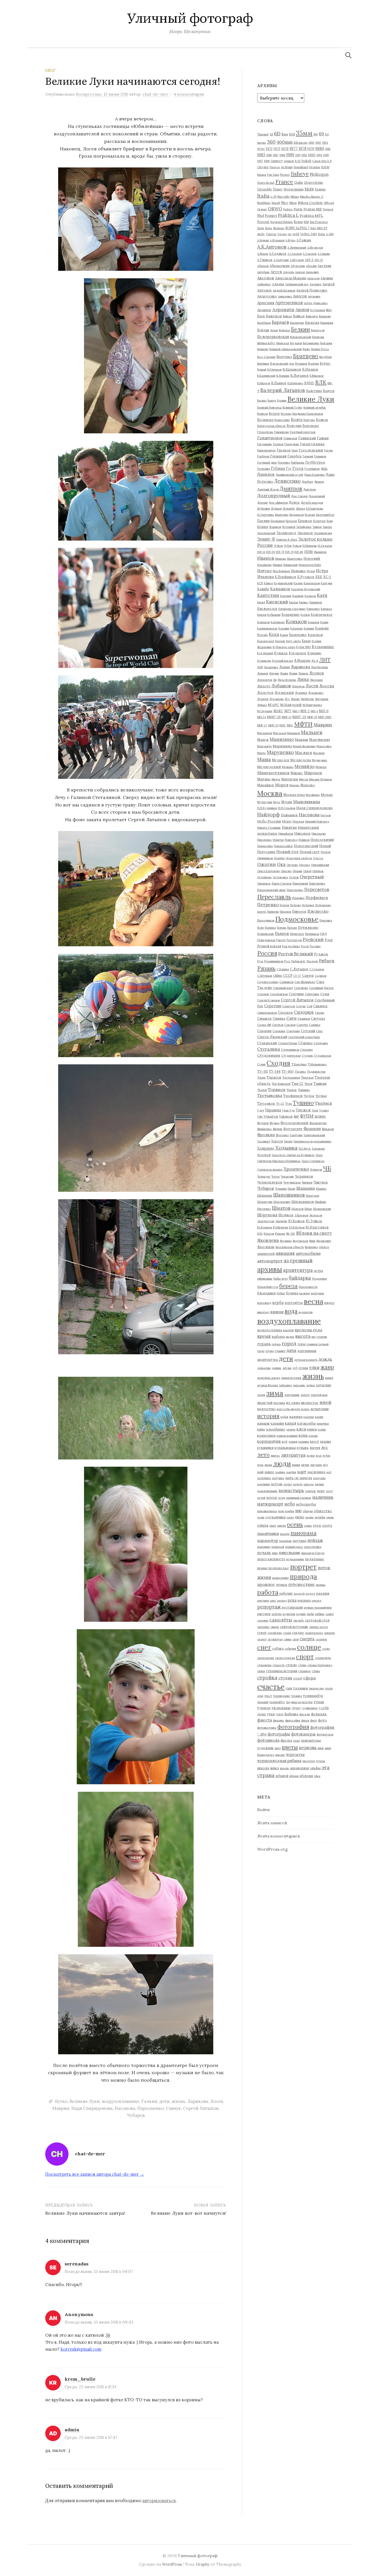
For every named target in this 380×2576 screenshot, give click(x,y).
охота (327, 1525)
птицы (282, 1585)
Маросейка (324, 746)
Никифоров (286, 834)
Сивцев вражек (267, 1013)
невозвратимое (267, 1511)
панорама (303, 1533)
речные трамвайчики (318, 1608)
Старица (305, 1043)
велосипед (264, 1303)
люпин (296, 1465)
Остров (294, 877)
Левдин (274, 673)
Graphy (203, 2564)
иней (325, 1402)
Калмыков (280, 589)
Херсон (277, 1141)
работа (268, 1592)
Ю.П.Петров (297, 1227)
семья (287, 1633)
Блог (50, 70)
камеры (309, 1417)
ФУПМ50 (320, 1117)
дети (165, 2101)
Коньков (296, 621)
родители (289, 1614)
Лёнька (262, 705)
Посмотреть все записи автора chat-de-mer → (95, 2174)
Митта (276, 779)
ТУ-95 (263, 1071)
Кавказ (268, 583)
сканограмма (314, 1633)
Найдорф (268, 814)
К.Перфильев (286, 577)
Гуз (289, 468)
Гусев (298, 468)
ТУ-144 (275, 1071)
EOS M (325, 167)
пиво (275, 1553)
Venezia (271, 234)
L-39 (273, 197)
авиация (285, 1253)
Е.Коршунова (315, 509)
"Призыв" (263, 134)
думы (303, 1368)
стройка (267, 1678)
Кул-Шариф (265, 653)
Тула (288, 1104)
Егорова (310, 515)
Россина (315, 946)
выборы (278, 1336)
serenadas (77, 2264)
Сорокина (279, 1031)
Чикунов (321, 1182)
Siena (268, 228)
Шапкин (265, 1195)
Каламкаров (312, 583)
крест (315, 1441)
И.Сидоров (325, 546)
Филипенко (264, 1129)
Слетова (318, 1018)
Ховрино (266, 1148)
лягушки (316, 1465)
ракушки (263, 1601)
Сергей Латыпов (201, 2108)
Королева (297, 628)
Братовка (284, 357)
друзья (287, 1368)
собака (278, 1648)
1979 (311, 149)
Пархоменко (151, 2108)
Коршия (309, 628)
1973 (277, 149)
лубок (326, 1456)
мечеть (298, 1484)
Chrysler (263, 167)
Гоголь (328, 450)
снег (264, 1647)
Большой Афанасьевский (286, 349)
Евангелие (282, 515)
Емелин (263, 521)
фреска (286, 1740)
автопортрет (270, 1261)
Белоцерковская (273, 337)
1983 (261, 155)
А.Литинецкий (297, 248)
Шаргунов (312, 1196)
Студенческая (291, 1056)
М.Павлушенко (312, 705)
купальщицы (285, 1448)
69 (321, 134)
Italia (263, 196)
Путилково (308, 927)
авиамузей (266, 1254)
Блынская (283, 343)
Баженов (274, 316)
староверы (264, 1665)
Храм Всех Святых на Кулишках (293, 1155)
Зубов (288, 546)
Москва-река (294, 795)
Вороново (311, 426)
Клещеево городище (292, 609)
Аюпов (302, 310)
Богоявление (311, 343)
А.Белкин (263, 240)
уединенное (310, 1708)
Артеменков (289, 302)
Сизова (320, 1013)
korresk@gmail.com (81, 2349)
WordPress (172, 2564)
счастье (271, 1687)
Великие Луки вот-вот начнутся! (189, 2213)
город (289, 1343)
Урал (315, 1110)
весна (313, 1301)
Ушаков (286, 1116)
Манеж (263, 740)
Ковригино (291, 614)
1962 (318, 143)
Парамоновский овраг (272, 890)
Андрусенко (267, 296)
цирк (321, 1748)
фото (322, 1720)
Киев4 (261, 602)
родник (301, 1614)
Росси (305, 946)
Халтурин (296, 1135)
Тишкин (320, 1083)
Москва (270, 793)
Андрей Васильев (284, 290)
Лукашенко (316, 693)
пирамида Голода (313, 1553)
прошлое (266, 1584)
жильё (329, 1378)
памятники (268, 1533)
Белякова (318, 337)
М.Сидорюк (265, 711)
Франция (312, 1129)
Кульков (281, 653)
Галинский (307, 438)
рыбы (310, 1614)
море (321, 1491)
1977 (294, 148)
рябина (320, 1614)
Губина (278, 468)
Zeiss (321, 234)
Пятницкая (312, 934)
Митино (264, 779)
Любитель (307, 699)
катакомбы (306, 1423)
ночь (281, 1511)
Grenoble (265, 189)
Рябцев (327, 961)
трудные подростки (299, 1702)
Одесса (318, 858)
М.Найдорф (291, 705)
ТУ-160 (288, 1071)
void (296, 234)
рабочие (286, 1593)
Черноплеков (270, 1182)
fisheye (300, 174)
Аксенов (266, 278)
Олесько (304, 865)
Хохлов (264, 1155)
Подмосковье (297, 919)
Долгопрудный (274, 496)
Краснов (315, 635)
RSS (306, 222)
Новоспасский (306, 846)
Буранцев (301, 364)
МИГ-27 (262, 725)
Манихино (282, 739)
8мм (285, 134)
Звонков (305, 533)
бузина (292, 1293)
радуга (310, 1594)
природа (303, 1577)
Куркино (314, 653)
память (285, 1534)
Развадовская (266, 940)
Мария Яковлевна (304, 746)
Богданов (296, 343)
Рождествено (291, 946)
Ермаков (305, 521)
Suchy (261, 234)
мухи (282, 1498)
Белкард (284, 330)
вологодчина (270, 1330)
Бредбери (325, 357)
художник (265, 1748)
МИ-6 (324, 711)
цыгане (280, 1755)
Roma (298, 222)
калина (296, 1417)
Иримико (298, 571)
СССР (288, 975)
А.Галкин (304, 240)
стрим (316, 1671)
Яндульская (300, 1241)
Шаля (291, 1189)
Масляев (319, 753)
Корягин (322, 628)
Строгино (306, 1050)
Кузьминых (323, 647)
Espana (262, 175)
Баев (261, 316)
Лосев (216, 2101)
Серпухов (289, 1006)
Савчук (173, 2108)
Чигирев (307, 1182)
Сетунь (301, 1006)
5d (271, 134)
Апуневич (314, 296)
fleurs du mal (266, 183)
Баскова (312, 322)
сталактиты (323, 1658)
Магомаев (280, 733)
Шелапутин (265, 1202)
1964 (325, 143)
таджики (301, 1688)
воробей (288, 1330)
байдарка (300, 1278)
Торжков (277, 1089)
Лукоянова (276, 699)
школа (263, 1768)
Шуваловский (322, 1209)
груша (270, 1351)
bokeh (306, 161)
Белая (274, 330)
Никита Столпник (269, 828)
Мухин (287, 802)
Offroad (329, 203)
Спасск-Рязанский (272, 1037)
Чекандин (287, 1176)
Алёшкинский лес (297, 284)
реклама (304, 1600)
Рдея (329, 940)
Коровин (284, 628)
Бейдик (263, 330)
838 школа (301, 143)
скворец (329, 1633)
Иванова (280, 559)
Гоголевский (311, 450)
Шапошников (289, 1195)
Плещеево (318, 911)
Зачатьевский (266, 533)
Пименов (285, 912)
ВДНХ (309, 383)
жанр (327, 1367)
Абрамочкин (280, 266)
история (268, 1416)
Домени (262, 503)
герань (264, 1344)
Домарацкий (317, 496)
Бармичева (297, 323)
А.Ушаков (265, 260)
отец (317, 1525)
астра (318, 1271)
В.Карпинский (266, 376)
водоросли (306, 1312)
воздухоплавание (121, 2101)
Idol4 (309, 189)
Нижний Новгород (317, 821)
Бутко (61, 2101)
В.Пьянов (279, 383)
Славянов (304, 1019)
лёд (325, 1465)
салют (330, 1614)
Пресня (292, 928)
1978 (302, 148)
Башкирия (327, 323)
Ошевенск (264, 883)
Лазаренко (271, 667)
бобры (281, 1293)
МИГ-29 (273, 725)
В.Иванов (310, 369)
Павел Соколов (282, 883)
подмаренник (295, 1559)
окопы (309, 1517)
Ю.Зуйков (314, 1221)
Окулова (292, 865)
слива (288, 1639)
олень (330, 1517)
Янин (312, 1241)
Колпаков (263, 622)
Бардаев (280, 322)
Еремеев (291, 521)
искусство (266, 1409)
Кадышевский (283, 583)
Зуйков (297, 546)
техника (297, 1696)
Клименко (313, 609)
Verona (282, 234)
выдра (290, 1337)
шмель (284, 1768)
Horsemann (294, 189)
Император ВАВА (310, 565)
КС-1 (327, 577)
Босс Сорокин (266, 357)
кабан (284, 1417)
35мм (304, 133)
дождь (325, 1359)
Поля (260, 928)
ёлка (317, 1776)
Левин (284, 673)
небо (290, 1504)
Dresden (315, 167)
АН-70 (319, 260)
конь (303, 1435)
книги (312, 1429)
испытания (320, 1409)
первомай (278, 1547)
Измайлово (264, 565)
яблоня (306, 1776)
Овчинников (265, 858)
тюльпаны (281, 1708)
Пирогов (299, 911)
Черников (304, 1176)
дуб (295, 1368)
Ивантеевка (295, 559)
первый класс (294, 1547)
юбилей (282, 1776)
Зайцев (317, 527)
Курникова (264, 661)
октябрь (320, 1517)
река (292, 1600)
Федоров (263, 1123)
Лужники (301, 693)
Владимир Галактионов (308, 414)
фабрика (291, 1714)
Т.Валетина (299, 1064)
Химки (288, 1141)
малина (280, 1472)
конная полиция (287, 1436)
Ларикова (198, 2101)
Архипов (264, 310)
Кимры (294, 602)
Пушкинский (265, 934)
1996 (326, 155)
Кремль (280, 641)
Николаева (319, 834)
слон (295, 1639)
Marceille (283, 197)
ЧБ (327, 1168)
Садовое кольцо (268, 982)
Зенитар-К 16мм (287, 540)
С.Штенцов (265, 976)
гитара (276, 1344)
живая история (291, 1378)
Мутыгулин (265, 802)
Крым (306, 641)
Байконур (312, 316)
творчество (316, 1688)
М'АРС (273, 705)
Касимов (310, 596)
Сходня (278, 1063)
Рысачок (312, 961)
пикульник (290, 1552)
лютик (305, 1465)
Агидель (288, 272)
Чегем (276, 1176)
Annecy (277, 161)
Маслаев (303, 753)
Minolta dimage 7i (312, 197)
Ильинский (290, 565)
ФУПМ (307, 1116)
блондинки (266, 1293)
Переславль (274, 897)
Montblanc (264, 203)
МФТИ (303, 724)
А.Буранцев (277, 240)
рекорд (317, 1601)
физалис (279, 1720)
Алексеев (313, 278)
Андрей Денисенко (312, 290)
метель (277, 1484)
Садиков (321, 976)
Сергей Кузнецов (268, 1000)
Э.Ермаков (301, 1215)
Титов (308, 1084)
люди (282, 1463)
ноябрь (290, 1511)
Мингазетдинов (273, 773)
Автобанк (263, 272)
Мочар (327, 795)
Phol (261, 216)
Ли (275, 680)
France (284, 182)
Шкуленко (264, 1209)
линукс (275, 1456)
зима (275, 1393)
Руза (260, 961)
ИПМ (309, 552)
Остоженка (280, 877)
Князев (262, 615)
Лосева (327, 686)
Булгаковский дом (282, 364)
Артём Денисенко (316, 303)
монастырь (291, 1490)
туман (319, 1702)
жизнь (178, 2101)
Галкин (149, 2101)
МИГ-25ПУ (325, 717)
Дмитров (291, 489)
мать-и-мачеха (299, 1478)
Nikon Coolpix (310, 203)
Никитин (289, 827)
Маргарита (264, 746)
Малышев (294, 733)
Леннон (303, 673)
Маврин (61, 2108)
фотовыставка (267, 1728)
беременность (308, 1287)
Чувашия (281, 1189)
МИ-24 (262, 717)
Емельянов (278, 521)
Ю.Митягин (280, 1227)
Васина (262, 401)
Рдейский (313, 940)
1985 (269, 155)
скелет (262, 1639)
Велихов (263, 414)
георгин (322, 1337)
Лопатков (298, 686)
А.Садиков (278, 253)
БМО (329, 310)
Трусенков (266, 1103)
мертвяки (264, 1484)
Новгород (291, 840)
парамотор (268, 1540)
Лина (303, 679)
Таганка (300, 1072)
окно (300, 1517)
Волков (322, 420)
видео (329, 1303)
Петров (284, 905)
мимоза (309, 1484)
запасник (299, 1385)
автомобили (308, 1253)
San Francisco (319, 222)
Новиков (304, 840)
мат (329, 1472)
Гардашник (265, 444)
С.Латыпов (299, 969)
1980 (320, 148)
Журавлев (289, 527)
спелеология (266, 1658)
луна (260, 1465)
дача (291, 1350)
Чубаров (136, 2115)
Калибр (263, 589)
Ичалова (265, 577)
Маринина (282, 746)
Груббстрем (315, 462)
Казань (298, 583)
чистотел (309, 1761)
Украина (273, 1110)
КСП (260, 583)
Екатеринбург (325, 515)
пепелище (264, 1547)
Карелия (286, 596)
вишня (277, 1312)
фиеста (265, 1720)
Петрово (295, 905)
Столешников (290, 1050)
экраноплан (299, 1768)
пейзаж (315, 1540)
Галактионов (270, 438)
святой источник (294, 1627)
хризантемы (311, 1740)
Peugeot (328, 209)
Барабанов (264, 323)
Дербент (307, 482)
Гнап (295, 450)
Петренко (268, 905)
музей (261, 1498)
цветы (290, 1747)
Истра (322, 571)
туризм (264, 1708)
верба (278, 1302)
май (260, 1472)
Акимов (300, 272)
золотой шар (319, 1395)
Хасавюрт (264, 1141)
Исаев (311, 571)
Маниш (302, 740)
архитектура (298, 1270)
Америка (316, 284)
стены (302, 1665)
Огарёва (279, 858)
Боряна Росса (320, 349)
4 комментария (189, 94)
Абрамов (263, 266)
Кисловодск (267, 609)
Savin (261, 228)
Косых (263, 635)
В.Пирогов (264, 383)
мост (329, 1491)
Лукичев (263, 699)
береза (288, 1286)
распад (282, 1601)
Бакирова (325, 316)
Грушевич (264, 469)
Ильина (278, 565)
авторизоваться (159, 2501)
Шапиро (321, 1189)
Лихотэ (264, 686)
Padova (288, 209)
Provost (263, 222)
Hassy (278, 189)
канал (291, 1423)
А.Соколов (310, 254)
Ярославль (266, 1247)
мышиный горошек (299, 1498)
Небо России (269, 821)
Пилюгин (273, 912)
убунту (296, 1708)
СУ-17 (297, 976)
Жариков (275, 527)
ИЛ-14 (261, 552)
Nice (285, 203)
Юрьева (280, 1234)
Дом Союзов (299, 496)
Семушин (296, 994)
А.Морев (263, 254)
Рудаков (321, 954)
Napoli (276, 203)
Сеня (325, 994)
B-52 (298, 161)
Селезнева (301, 988)
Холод (305, 1148)
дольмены (264, 1368)
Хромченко (296, 1169)
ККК (319, 577)
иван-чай (265, 1403)
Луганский (284, 693)
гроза (261, 1351)
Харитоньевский (314, 1135)
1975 (285, 149)
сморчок (321, 1639)
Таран (261, 1078)
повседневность (271, 1559)
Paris (298, 209)
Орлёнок (318, 871)
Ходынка (286, 1148)
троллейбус (277, 1702)
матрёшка (264, 1478)
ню (298, 1511)
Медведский (269, 767)
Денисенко (287, 481)
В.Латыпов (299, 375)
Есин (330, 521)
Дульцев (276, 509)
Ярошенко (311, 1247)
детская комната (306, 1360)
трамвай (263, 1702)
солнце (309, 1647)
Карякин (298, 596)
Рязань (266, 968)
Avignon (289, 161)
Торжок (292, 1090)
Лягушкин (322, 699)
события (290, 1649)
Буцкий (262, 370)
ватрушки (317, 1293)
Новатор (278, 840)
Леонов (317, 673)
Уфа (260, 1117)
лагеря (315, 1448)
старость (279, 1665)
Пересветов (317, 889)
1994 (319, 155)
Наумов (326, 815)
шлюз (275, 1768)
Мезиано (288, 767)
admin (72, 2430)
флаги (305, 1720)
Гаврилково (282, 432)
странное (305, 1671)
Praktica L (288, 215)
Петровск (308, 905)
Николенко (264, 840)
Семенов (263, 994)
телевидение (282, 1696)
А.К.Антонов (272, 247)
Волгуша (309, 420)
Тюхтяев (323, 1103)
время (264, 1336)
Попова (282, 928)
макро (269, 1472)
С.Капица (283, 969)
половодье (279, 1568)
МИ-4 (314, 711)
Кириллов (316, 602)
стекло (291, 1665)
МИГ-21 (287, 717)
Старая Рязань (288, 1043)
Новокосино (265, 846)
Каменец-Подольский (306, 589)
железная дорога (269, 1378)
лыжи (268, 1465)
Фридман (328, 1129)
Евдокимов (297, 515)
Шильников (303, 1202)
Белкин (300, 329)
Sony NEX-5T (319, 228)
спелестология (285, 1658)
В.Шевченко (295, 383)
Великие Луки (85, 2101)
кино (261, 1429)
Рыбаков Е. (298, 961)
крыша (326, 1441)
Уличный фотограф (190, 19)
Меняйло (305, 766)
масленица (316, 1472)
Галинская (290, 438)
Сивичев (320, 1006)
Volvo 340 (309, 234)
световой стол (317, 1620)
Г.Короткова (265, 432)
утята (279, 1714)
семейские (275, 1633)
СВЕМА (278, 976)
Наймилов (289, 815)
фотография (293, 1727)
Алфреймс (264, 284)
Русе (287, 961)
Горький (308, 456)
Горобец (295, 456)
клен (301, 1429)
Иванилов (320, 552)
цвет (278, 1748)
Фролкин (266, 1135)
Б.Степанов (318, 310)
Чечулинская (292, 1182)
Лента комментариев (279, 1836)
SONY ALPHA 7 (297, 228)
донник (276, 1368)
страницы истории (282, 1671)
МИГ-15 (274, 717)
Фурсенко (282, 1135)
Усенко (324, 1110)
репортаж (269, 1607)
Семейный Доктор (321, 988)
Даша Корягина (314, 475)
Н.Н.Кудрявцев (267, 808)
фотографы (279, 1734)
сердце (298, 1633)
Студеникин (269, 1055)
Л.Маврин (302, 660)
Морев (282, 785)
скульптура (275, 1639)
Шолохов (298, 1209)
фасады (305, 1714)
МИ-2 (305, 711)
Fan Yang (273, 175)
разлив (323, 1593)
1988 (282, 155)
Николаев (302, 833)
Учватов (271, 1116)
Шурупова (267, 1215)
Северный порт (283, 988)
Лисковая (316, 680)
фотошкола (268, 1740)
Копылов (314, 622)
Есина (263, 527)
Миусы (304, 779)
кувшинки (265, 1448)
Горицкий (278, 456)
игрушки (279, 1403)
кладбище (276, 1429)
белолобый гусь (268, 1287)
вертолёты (294, 1303)
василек (305, 1293)
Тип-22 (297, 1083)
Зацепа (327, 527)
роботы (277, 1614)
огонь (261, 1517)
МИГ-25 (312, 717)
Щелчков (286, 1215)
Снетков (278, 1025)
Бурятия (313, 364)
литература (293, 1455)
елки (314, 1367)
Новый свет (310, 852)
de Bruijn (287, 167)
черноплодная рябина (279, 1760)
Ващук (272, 401)
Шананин (306, 1188)
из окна (293, 1403)
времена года (308, 1330)
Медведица (320, 760)
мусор (272, 1497)
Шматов (281, 1208)
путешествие (302, 1584)
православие (280, 1578)
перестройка (313, 1547)
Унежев (303, 1110)
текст (268, 1696)
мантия (291, 1472)
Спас (320, 1031)
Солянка (315, 1025)
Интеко (264, 571)
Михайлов (266, 785)
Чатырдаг (264, 1176)
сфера (309, 1678)
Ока (281, 864)
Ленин (293, 673)
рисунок (264, 1614)
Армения (266, 303)
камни (319, 1417)
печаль (264, 1553)
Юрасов (269, 1234)
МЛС (283, 725)
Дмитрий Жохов (268, 489)
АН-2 (309, 260)
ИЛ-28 (271, 552)
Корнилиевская (267, 628)
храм (297, 1741)
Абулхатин (298, 266)
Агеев (276, 272)
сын (289, 1688)
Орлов (307, 871)
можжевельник (267, 1491)
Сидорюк (304, 1012)
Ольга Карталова (268, 871)
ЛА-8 (315, 661)
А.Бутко (290, 240)
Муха (277, 802)
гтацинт (280, 1351)
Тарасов (274, 1077)
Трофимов (293, 1096)
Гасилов (278, 444)
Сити (291, 1018)
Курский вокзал (283, 661)
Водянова (265, 420)
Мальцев (312, 732)
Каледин (326, 583)
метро (288, 1484)
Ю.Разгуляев (317, 1227)
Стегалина (269, 1049)
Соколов (290, 1025)
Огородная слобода (299, 858)
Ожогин (267, 864)
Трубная (321, 1096)
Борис (306, 349)
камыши (277, 1423)
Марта (261, 753)
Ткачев (262, 1090)
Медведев (281, 760)
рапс (273, 1601)
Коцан (284, 635)
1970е (261, 149)
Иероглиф (312, 558)
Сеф (309, 1006)
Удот (261, 1110)
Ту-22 (280, 1104)
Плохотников (266, 920)
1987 (276, 155)
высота (303, 1336)
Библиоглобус (266, 343)
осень (295, 1524)
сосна (326, 1649)
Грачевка (284, 463)
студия (285, 1678)
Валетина (314, 391)
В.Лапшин (283, 376)
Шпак (308, 1209)
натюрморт (270, 1504)
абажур (324, 1247)
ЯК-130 (291, 1234)
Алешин (327, 278)
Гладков (284, 450)
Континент (278, 622)
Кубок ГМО (303, 647)
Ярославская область (290, 1247)
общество (323, 1511)
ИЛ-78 (289, 552)
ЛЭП (260, 667)
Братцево (306, 356)
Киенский (277, 602)
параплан (285, 1541)
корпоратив (269, 1441)
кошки (293, 1442)
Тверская (307, 1078)
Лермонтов (265, 680)
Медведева (301, 760)
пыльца (321, 1585)
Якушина (286, 1241)
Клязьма (326, 609)
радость (299, 1594)
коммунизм (266, 1435)
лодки (311, 1456)
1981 (328, 149)
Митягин (290, 779)
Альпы (278, 284)
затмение (324, 1385)
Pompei (271, 216)
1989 (290, 155)
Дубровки (264, 509)
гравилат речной (318, 1344)
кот (285, 1441)
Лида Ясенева (287, 680)
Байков (299, 316)
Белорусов (318, 330)
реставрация (292, 1607)
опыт (273, 1526)
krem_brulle (80, 2379)
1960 (311, 143)
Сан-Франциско (305, 982)
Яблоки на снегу (314, 1233)
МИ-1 (296, 711)
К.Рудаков (306, 577)
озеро (290, 1517)
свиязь (275, 1627)
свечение (263, 1627)
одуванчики (275, 1517)
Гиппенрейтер (266, 450)
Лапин (284, 667)
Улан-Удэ (288, 1110)
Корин (324, 622)
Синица (279, 1018)
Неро (287, 821)
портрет (303, 1567)
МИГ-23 (299, 717)
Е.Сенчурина (266, 515)
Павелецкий (300, 883)
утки (271, 1714)
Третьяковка (270, 1095)
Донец (294, 502)
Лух (287, 699)
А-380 (330, 234)
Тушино (303, 1103)
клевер (291, 1429)
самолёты (281, 1620)
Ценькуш (316, 1170)
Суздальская (322, 1056)
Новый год (287, 851)
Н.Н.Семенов (287, 808)
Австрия (324, 266)
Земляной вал (323, 533)
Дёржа (301, 509)
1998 (267, 161)
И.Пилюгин (310, 546)
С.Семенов (317, 969)
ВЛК (321, 382)
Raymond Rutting (282, 222)
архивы (270, 1269)
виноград (263, 1312)
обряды (308, 1511)
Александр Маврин (291, 278)
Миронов (313, 773)
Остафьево (264, 877)
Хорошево (318, 1149)
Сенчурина (312, 994)
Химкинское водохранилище (312, 1141)
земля (261, 1395)
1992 (304, 155)
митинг (319, 1484)
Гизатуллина (312, 444)
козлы (322, 1429)
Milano (295, 197)
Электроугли (266, 1221)
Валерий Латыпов (283, 390)
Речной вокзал (269, 946)
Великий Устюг (292, 407)
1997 (260, 161)
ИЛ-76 (280, 552)
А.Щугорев (297, 260)
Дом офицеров (278, 503)
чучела (321, 1761)
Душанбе (289, 509)
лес (325, 1447)
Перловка (298, 898)
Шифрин (320, 1202)
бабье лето (280, 1279)
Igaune (320, 189)
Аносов (300, 296)
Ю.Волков (297, 1221)
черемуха (295, 1754)
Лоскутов (265, 693)
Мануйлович (320, 740)
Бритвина (263, 364)
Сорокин (264, 1031)
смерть (307, 1639)
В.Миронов (317, 376)
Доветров (309, 489)
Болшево (263, 349)
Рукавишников (274, 961)
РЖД (324, 934)
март (302, 1472)
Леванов (263, 673)
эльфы (315, 1768)
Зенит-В (266, 539)
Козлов (305, 615)
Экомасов (316, 1215)
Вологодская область (271, 426)
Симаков (264, 1018)
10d (292, 134)
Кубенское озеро (284, 647)
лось (319, 1456)
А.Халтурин (281, 260)
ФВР (296, 1117)
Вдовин (282, 401)
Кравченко (298, 635)
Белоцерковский (301, 337)
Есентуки (319, 521)
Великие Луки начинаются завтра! (85, 2213)
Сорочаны (293, 1031)
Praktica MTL (311, 216)
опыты (282, 1526)
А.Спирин (324, 254)
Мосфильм (313, 795)
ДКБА (324, 469)
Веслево (286, 414)
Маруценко (280, 752)
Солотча (302, 1025)
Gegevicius (313, 182)
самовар (263, 1620)
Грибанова (298, 463)
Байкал (287, 316)
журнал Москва (268, 1385)
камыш (263, 1423)
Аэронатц (283, 309)
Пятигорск (297, 934)
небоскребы (306, 1504)
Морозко (308, 785)
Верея (274, 413)
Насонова (125, 2108)
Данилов (266, 474)
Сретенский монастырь (304, 1037)
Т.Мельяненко (317, 1064)
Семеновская (279, 994)
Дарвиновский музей (289, 475)
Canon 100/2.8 (322, 161)
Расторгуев (294, 940)
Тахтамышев (291, 1078)
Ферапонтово (318, 1123)
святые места (318, 1627)
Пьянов (282, 933)
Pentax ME (313, 209)
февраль (319, 1714)
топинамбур (313, 1696)
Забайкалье (304, 527)
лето (263, 1455)
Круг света (293, 641)
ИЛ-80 (299, 552)
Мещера (321, 767)
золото (305, 1395)
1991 (298, 155)
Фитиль (278, 1129)
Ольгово (286, 871)
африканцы (265, 1279)
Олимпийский (320, 865)
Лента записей (272, 1823)
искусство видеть (288, 1409)
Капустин (268, 595)
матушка (278, 1478)
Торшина (304, 1090)
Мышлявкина (307, 802)
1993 (312, 155)
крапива (304, 1442)
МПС (290, 725)
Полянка (270, 928)
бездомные (320, 1279)
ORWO (275, 209)
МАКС (278, 711)
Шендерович (282, 1202)
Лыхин (295, 699)
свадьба (298, 1620)
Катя (322, 595)
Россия (267, 953)
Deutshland (301, 167)
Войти (263, 1810)
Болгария (326, 343)
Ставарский (267, 1043)
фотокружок (325, 1734)
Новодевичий (322, 840)
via (290, 234)
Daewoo (275, 167)
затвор (310, 1385)
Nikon (293, 203)
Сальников (286, 982)
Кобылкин (274, 615)
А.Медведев (315, 248)
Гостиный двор (267, 463)
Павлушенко (317, 883)
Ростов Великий (296, 954)
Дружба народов (312, 503)
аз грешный (298, 1260)
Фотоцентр (293, 1129)
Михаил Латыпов (320, 779)
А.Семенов (295, 254)
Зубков (278, 546)
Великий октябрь (315, 407)
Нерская (298, 821)
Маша (264, 759)
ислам (305, 1409)
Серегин (273, 1006)
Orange (262, 209)
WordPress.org (272, 1849)
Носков (326, 852)
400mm (285, 142)
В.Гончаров (274, 370)
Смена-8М (264, 1025)
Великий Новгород (269, 407)
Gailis (299, 182)
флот (314, 1720)
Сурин (261, 1064)
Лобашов (281, 686)
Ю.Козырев (265, 1227)
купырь (303, 1448)
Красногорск (266, 641)
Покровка (326, 920)
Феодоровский (294, 1123)
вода (291, 1311)
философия (293, 1720)
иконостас (310, 1403)
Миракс (297, 773)
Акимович (312, 272)
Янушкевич (324, 1241)
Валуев (329, 391)
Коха (274, 634)
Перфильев (317, 898)
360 (271, 142)
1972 (269, 149)
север (262, 1633)
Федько (275, 1123)
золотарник (292, 1395)
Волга (297, 420)
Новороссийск (283, 846)
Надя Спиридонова (92, 2108)
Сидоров (286, 1012)
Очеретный (312, 877)
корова (313, 1436)
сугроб (298, 1678)
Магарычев (265, 733)
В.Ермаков (292, 369)
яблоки (294, 1776)
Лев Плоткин (319, 667)
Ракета (281, 940)
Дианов (319, 482)
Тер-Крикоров (281, 1084)
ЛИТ (325, 660)
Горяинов (320, 456)
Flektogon (319, 174)
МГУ (288, 711)
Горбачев (263, 456)
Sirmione (279, 228)
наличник (323, 1497)
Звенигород (286, 533)
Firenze (285, 175)
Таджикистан (316, 1072)
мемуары (319, 1478)
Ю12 (260, 1234)
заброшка (285, 1385)
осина (308, 1526)
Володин (294, 426)
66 (316, 134)
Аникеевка (285, 296)
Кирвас (304, 602)
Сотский (308, 1031)
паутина (299, 1541)
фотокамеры (303, 1734)
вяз (314, 1337)
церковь (308, 1748)
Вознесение (282, 420)
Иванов (266, 558)
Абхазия (311, 266)
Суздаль (307, 1056)
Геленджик (292, 444)
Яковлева (268, 1240)
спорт (305, 1657)
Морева (294, 785)
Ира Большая (281, 571)
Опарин (297, 871)
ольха (263, 1525)
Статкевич (321, 1043)
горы (302, 1344)
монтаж (311, 1491)
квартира (323, 1424)
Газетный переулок (303, 432)
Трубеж (309, 1096)
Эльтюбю (281, 1221)
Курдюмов (298, 653)
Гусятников (312, 469)
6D (277, 133)
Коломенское (322, 614)
